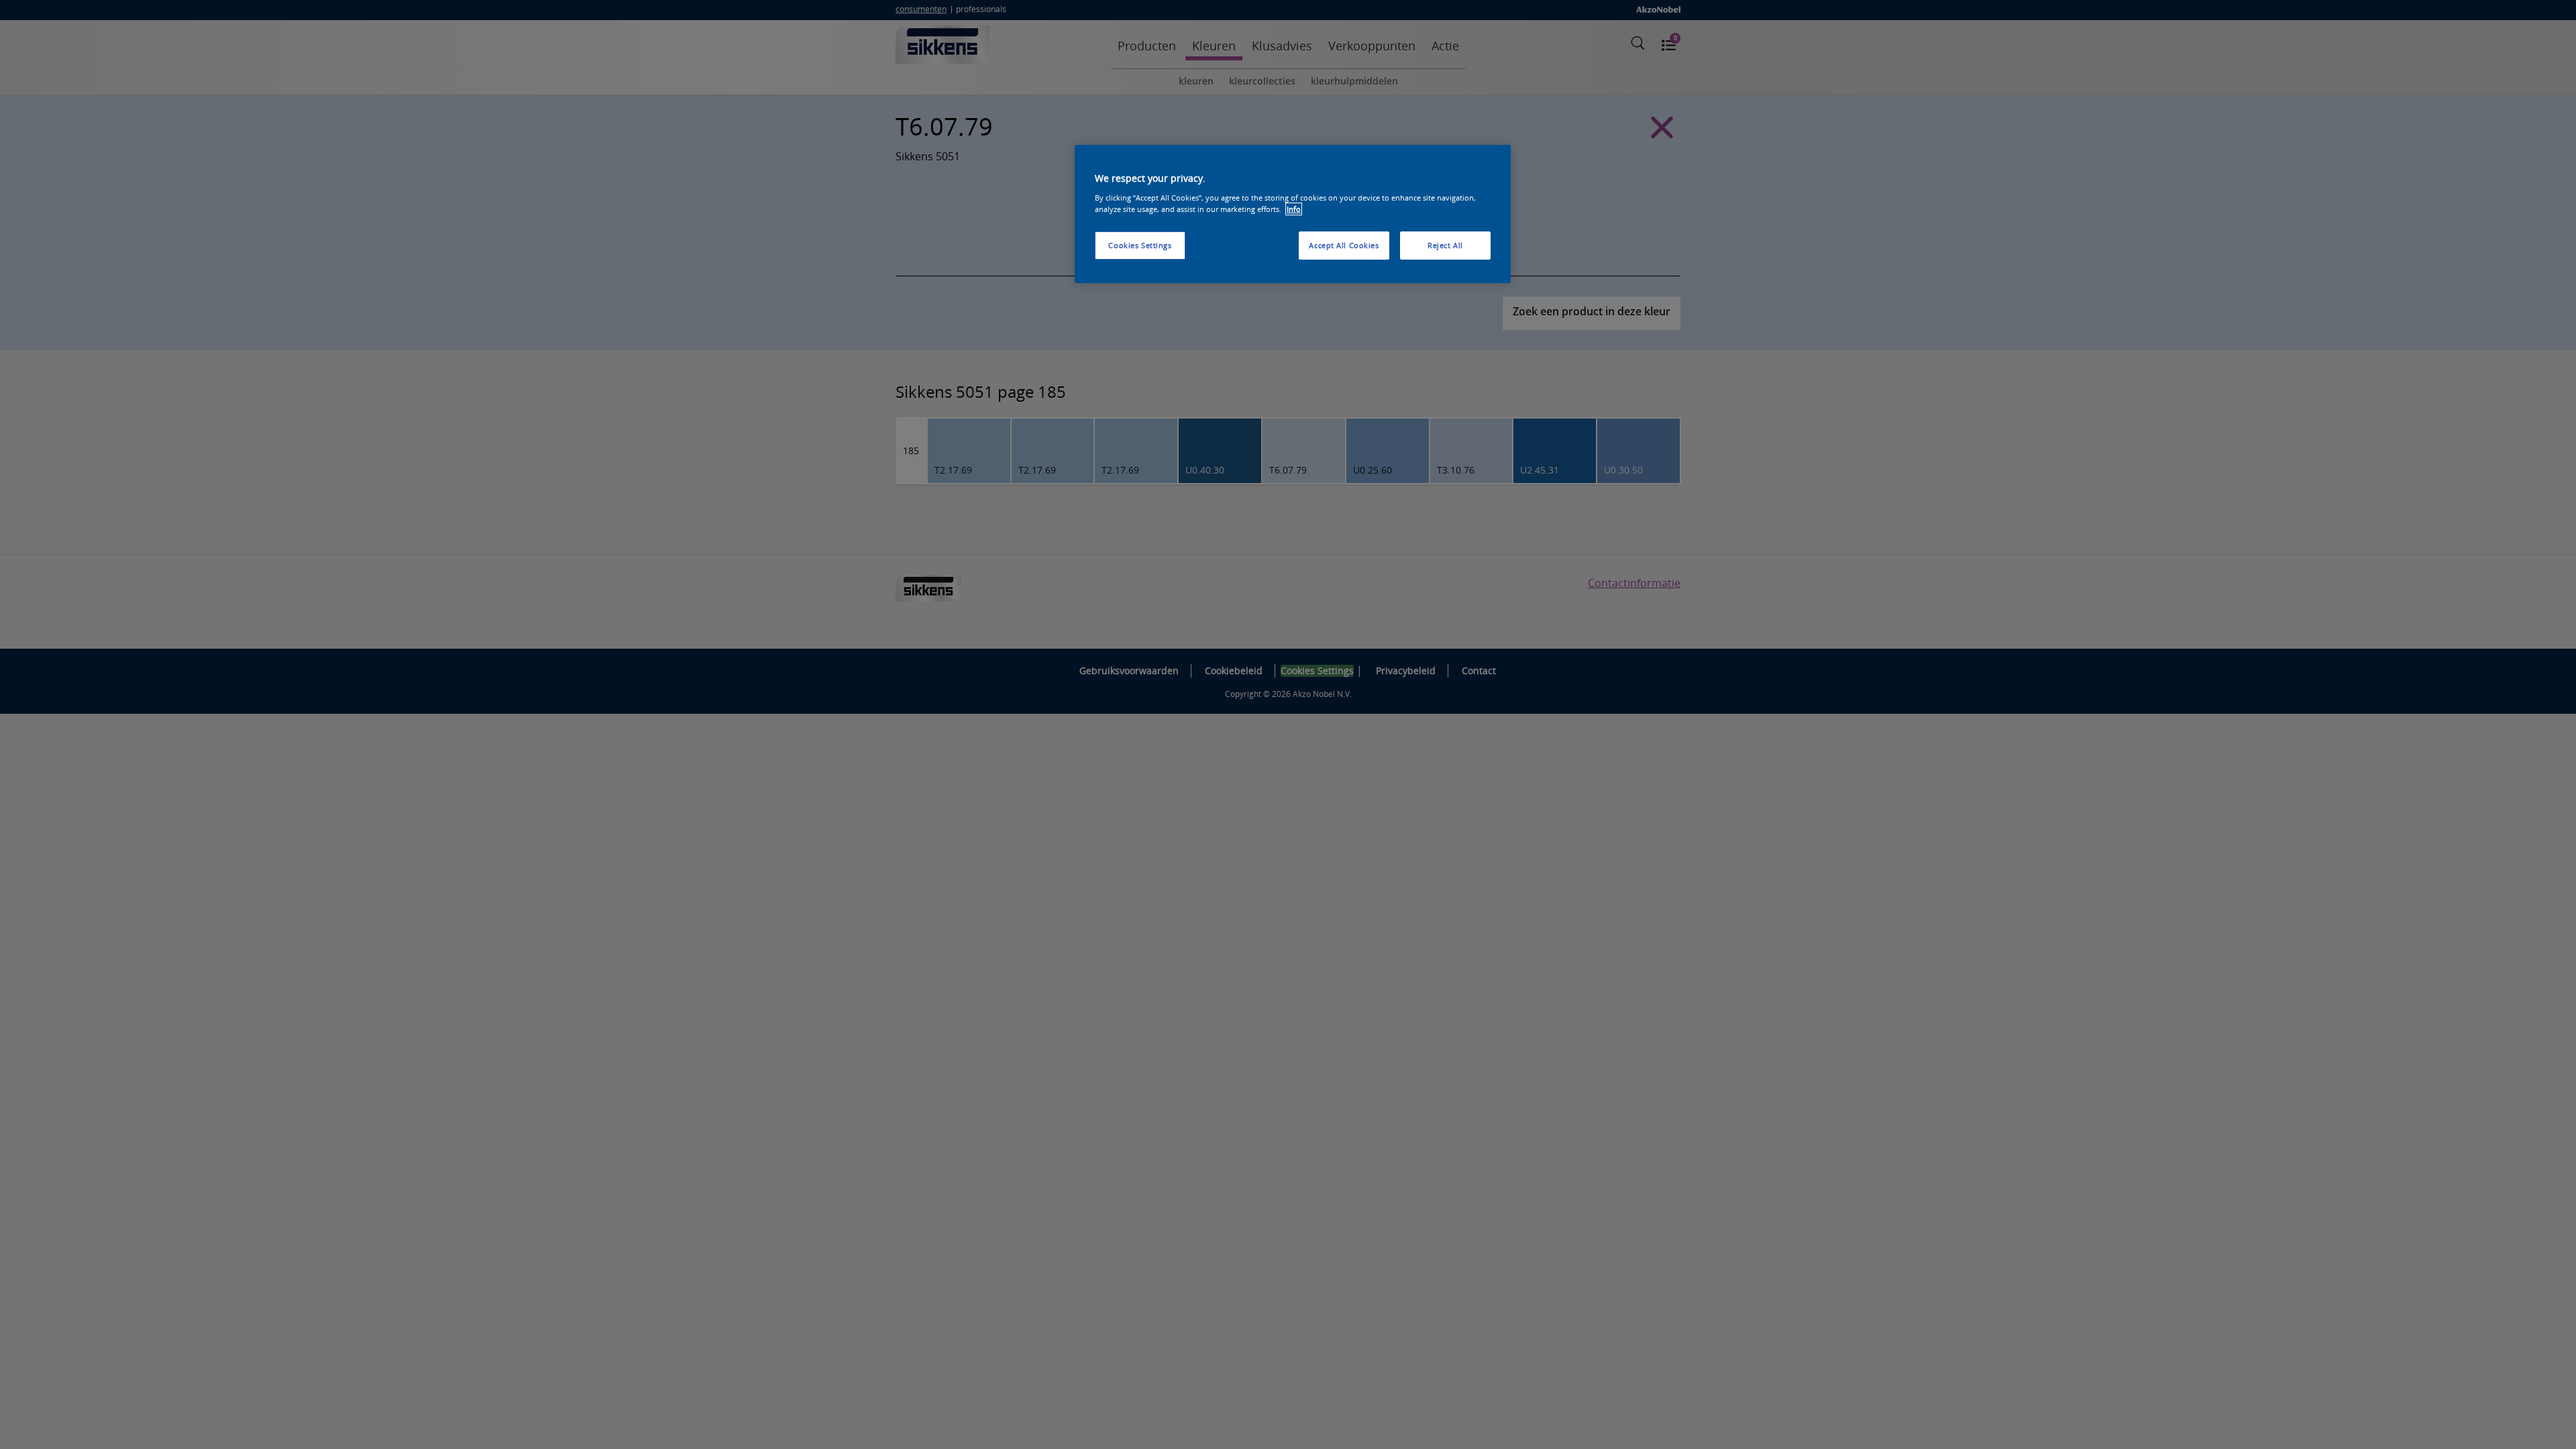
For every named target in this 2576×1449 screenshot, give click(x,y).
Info (1294, 209)
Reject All (1445, 245)
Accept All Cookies (1344, 245)
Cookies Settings (1140, 245)
